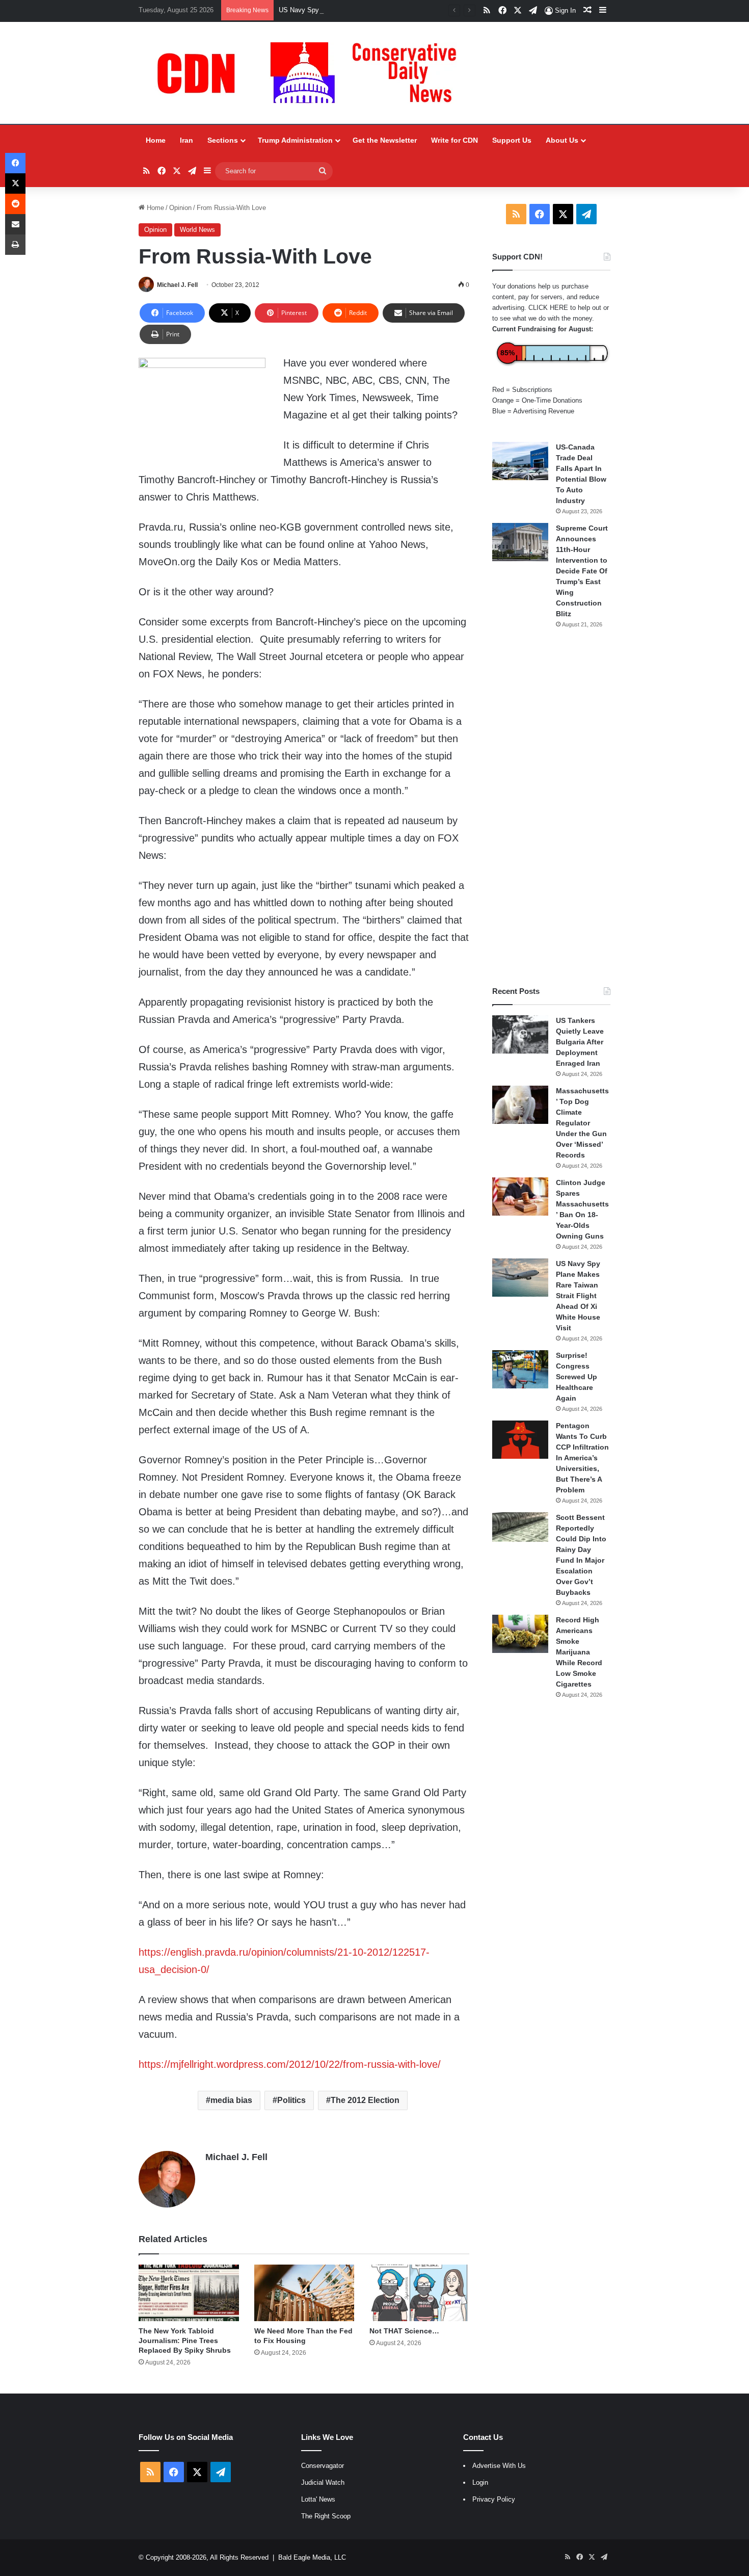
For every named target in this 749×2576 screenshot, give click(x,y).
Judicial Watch (323, 2482)
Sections (223, 140)
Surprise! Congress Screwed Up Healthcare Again (577, 1377)
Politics (291, 2100)
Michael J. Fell (177, 285)
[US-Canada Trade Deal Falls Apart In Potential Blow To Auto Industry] (520, 461)
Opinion (180, 208)
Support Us (512, 140)
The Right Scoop (326, 2516)
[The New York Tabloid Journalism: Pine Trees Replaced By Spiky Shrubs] (189, 2293)
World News (197, 230)
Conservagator (323, 2466)
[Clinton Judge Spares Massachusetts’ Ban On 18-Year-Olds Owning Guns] (520, 1197)
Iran (186, 140)
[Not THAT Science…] (419, 2293)
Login (480, 2482)
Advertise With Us (499, 2466)
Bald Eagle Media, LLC (312, 2557)
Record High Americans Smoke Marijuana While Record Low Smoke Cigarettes (579, 1652)
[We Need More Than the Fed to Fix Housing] (304, 2293)
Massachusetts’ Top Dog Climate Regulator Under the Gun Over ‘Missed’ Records (582, 1123)
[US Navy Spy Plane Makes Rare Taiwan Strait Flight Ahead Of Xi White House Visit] (520, 1278)
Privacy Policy (494, 2499)
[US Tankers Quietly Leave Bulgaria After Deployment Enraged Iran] (520, 1034)
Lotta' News (318, 2499)
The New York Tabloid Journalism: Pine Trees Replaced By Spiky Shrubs (185, 2341)
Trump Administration (295, 140)
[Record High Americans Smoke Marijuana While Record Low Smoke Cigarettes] (520, 1634)
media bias (231, 2100)
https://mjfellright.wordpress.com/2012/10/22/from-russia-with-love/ (290, 2064)
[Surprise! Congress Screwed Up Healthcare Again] (520, 1369)
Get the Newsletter (385, 140)
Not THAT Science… (404, 2331)
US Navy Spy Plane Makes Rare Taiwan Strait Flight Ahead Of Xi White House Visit (403, 10)
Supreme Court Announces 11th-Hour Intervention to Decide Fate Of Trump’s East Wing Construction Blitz (582, 571)
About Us (562, 140)
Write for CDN (454, 140)
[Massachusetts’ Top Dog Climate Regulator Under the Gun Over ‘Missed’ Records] (520, 1105)
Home (156, 140)
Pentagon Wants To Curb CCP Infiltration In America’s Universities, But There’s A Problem (582, 1458)
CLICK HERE (548, 308)
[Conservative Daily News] (312, 73)
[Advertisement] (551, 807)
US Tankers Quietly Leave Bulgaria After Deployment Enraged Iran (580, 1042)
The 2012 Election (365, 2100)
